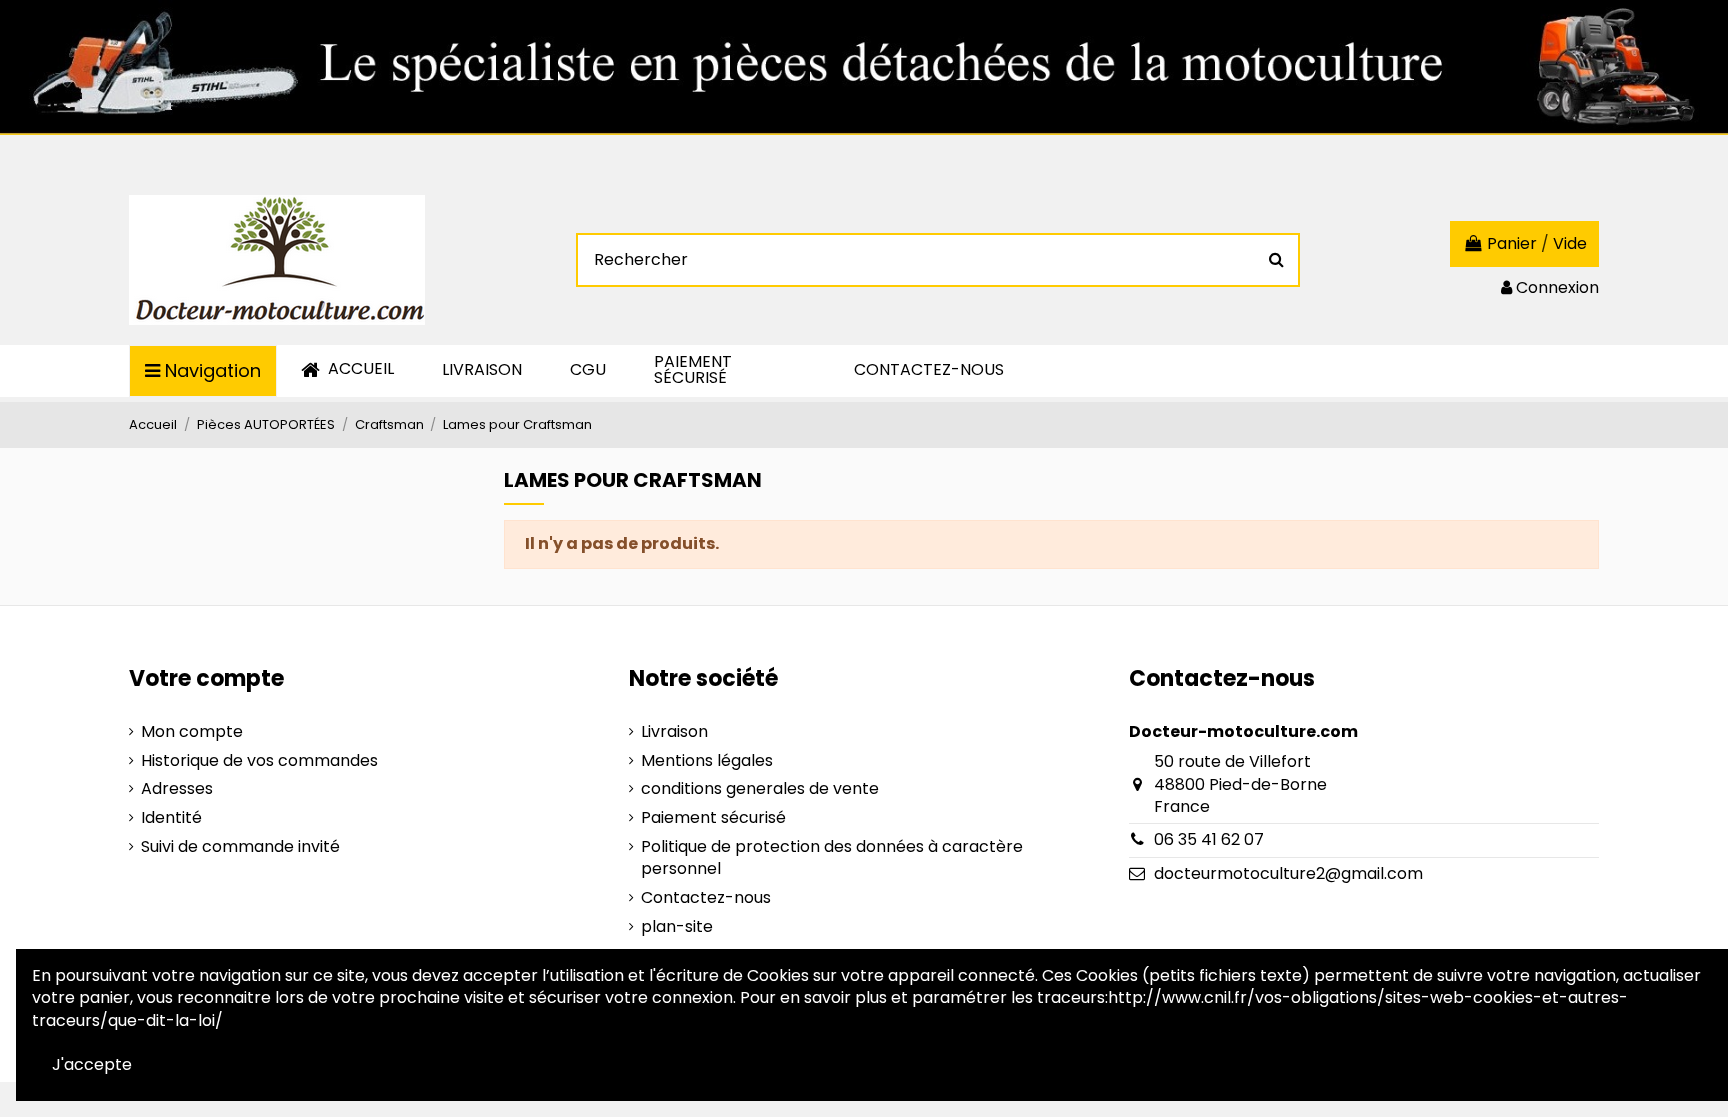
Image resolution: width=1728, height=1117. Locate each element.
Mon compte (192, 732)
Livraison (674, 732)
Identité (171, 818)
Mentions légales (707, 761)
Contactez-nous (706, 898)
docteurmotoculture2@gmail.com (1288, 873)
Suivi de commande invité (240, 847)
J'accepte (92, 1064)
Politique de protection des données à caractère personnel (832, 858)
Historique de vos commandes (259, 761)
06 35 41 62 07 (1209, 839)
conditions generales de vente (760, 789)
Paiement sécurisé (713, 818)
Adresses (177, 789)
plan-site (677, 927)
